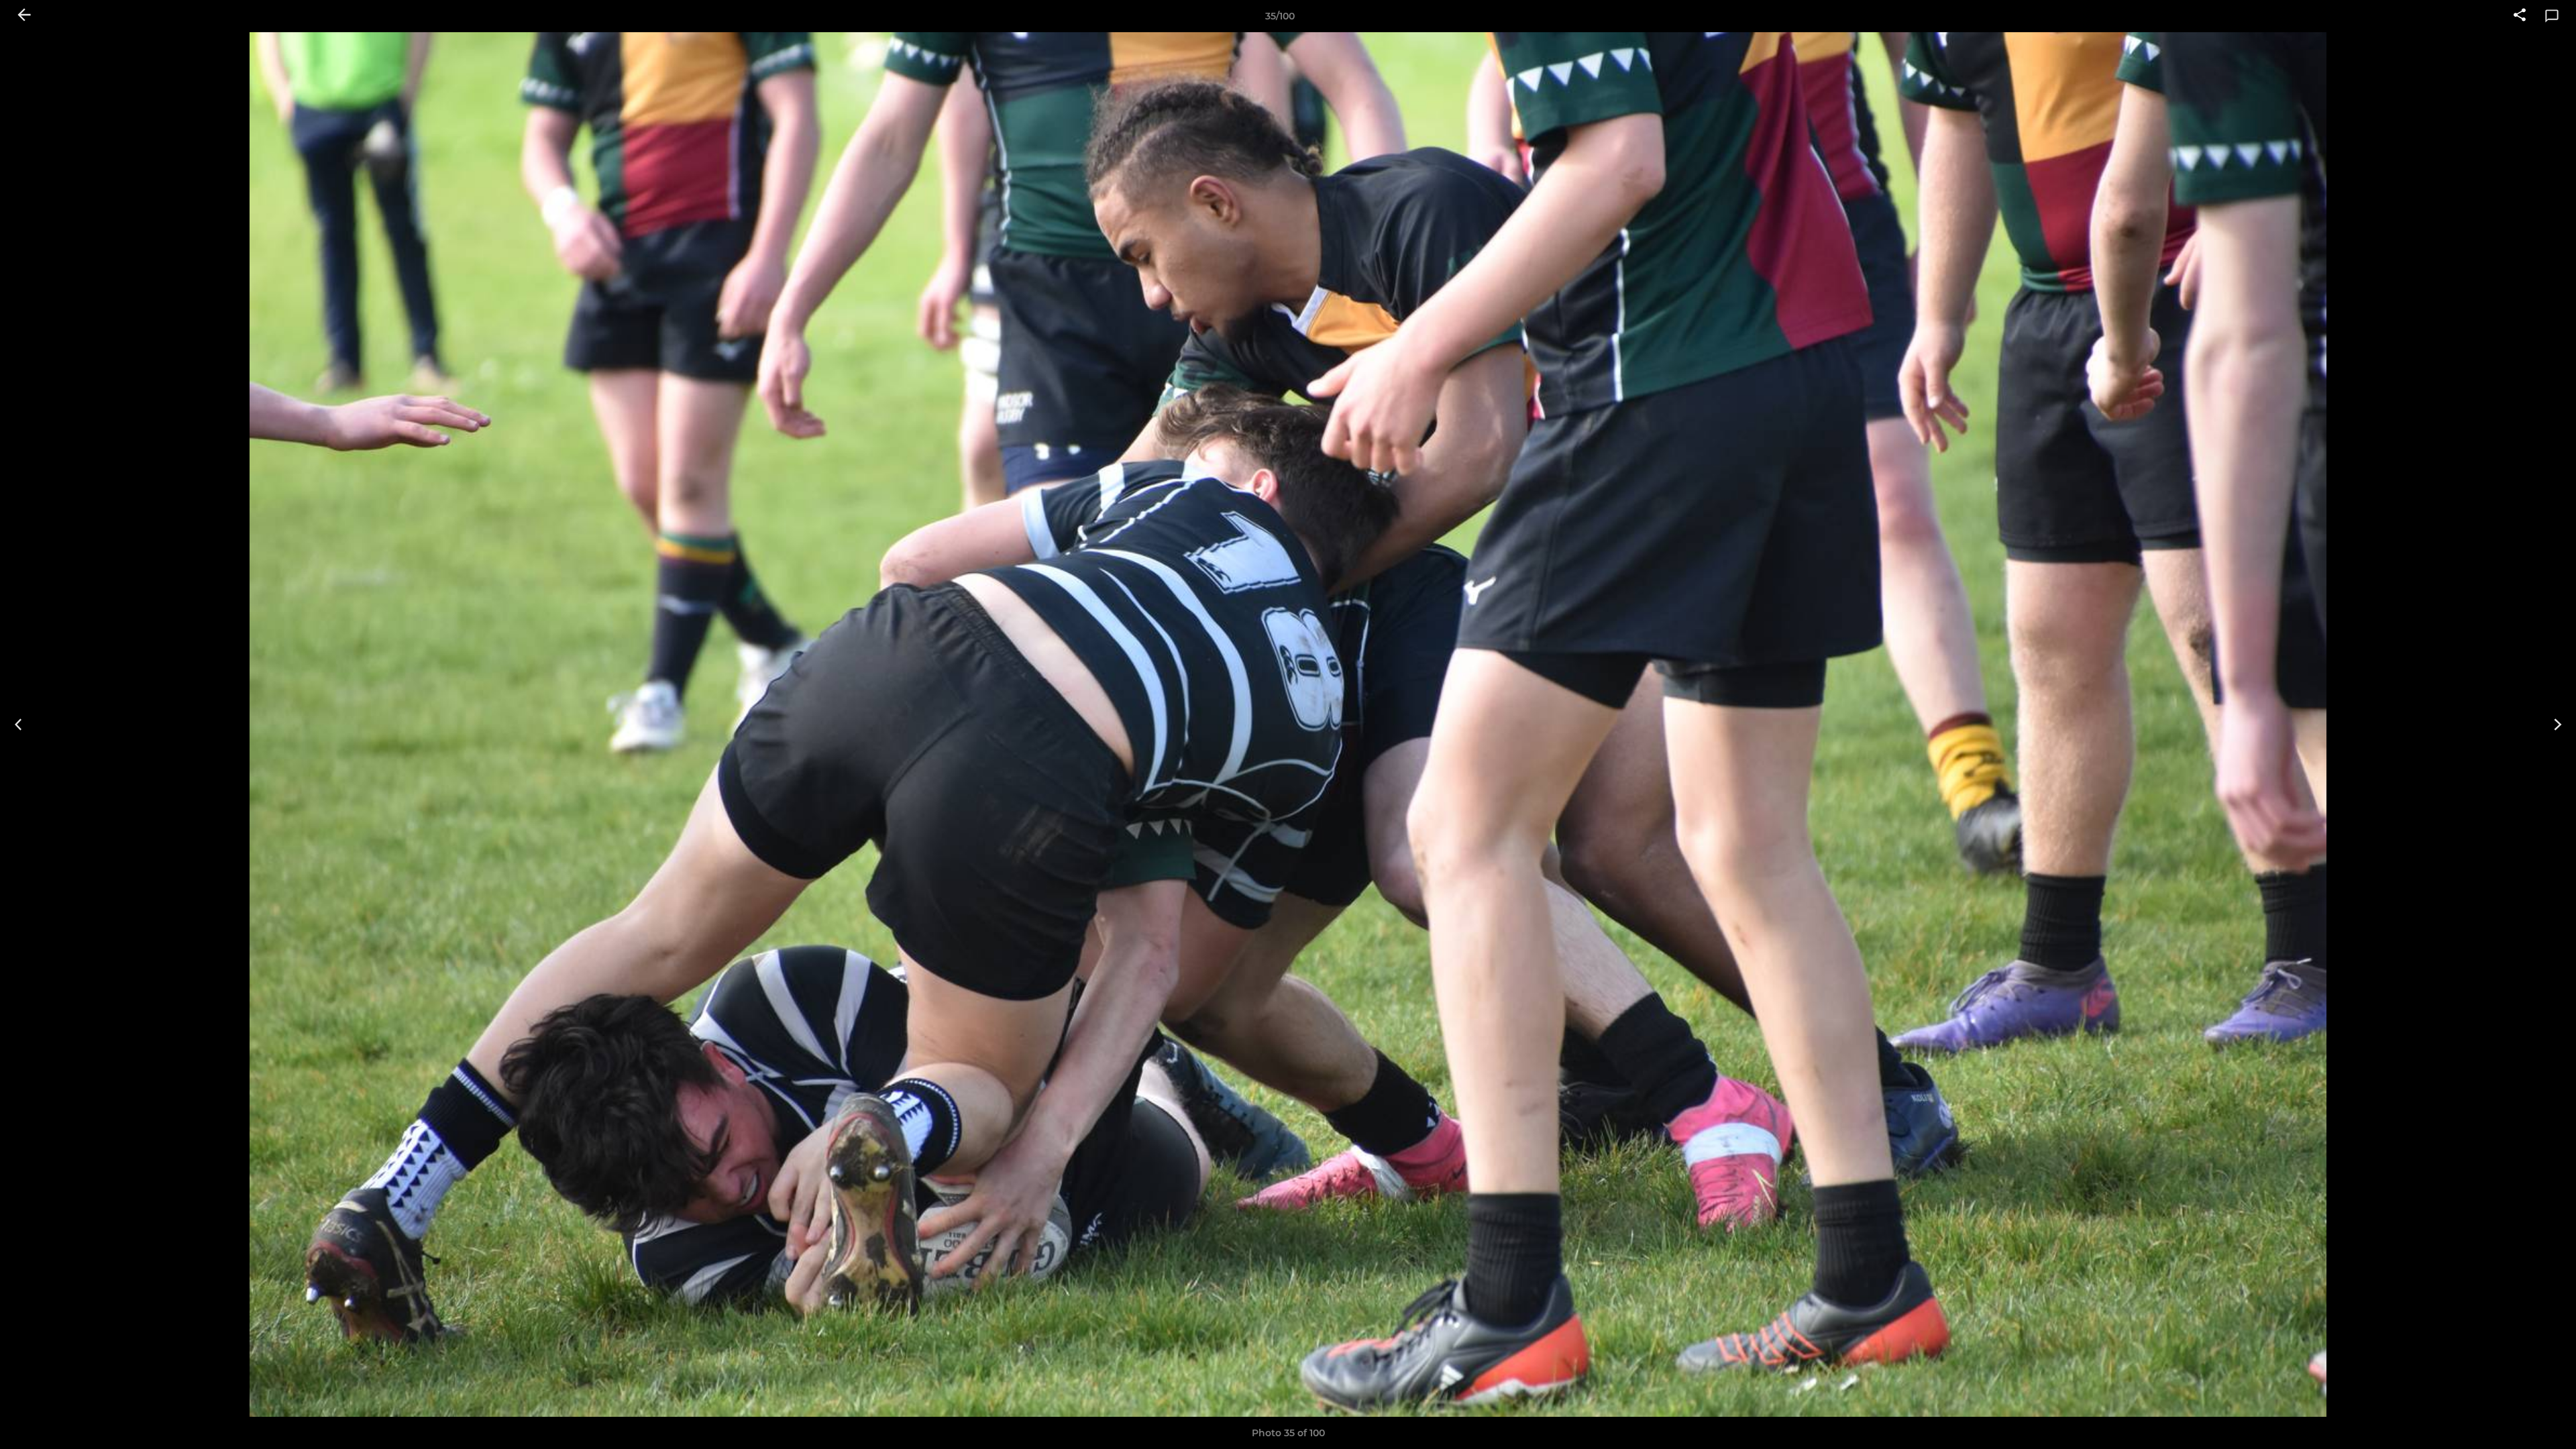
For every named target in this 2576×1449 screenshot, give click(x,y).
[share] (2520, 16)
